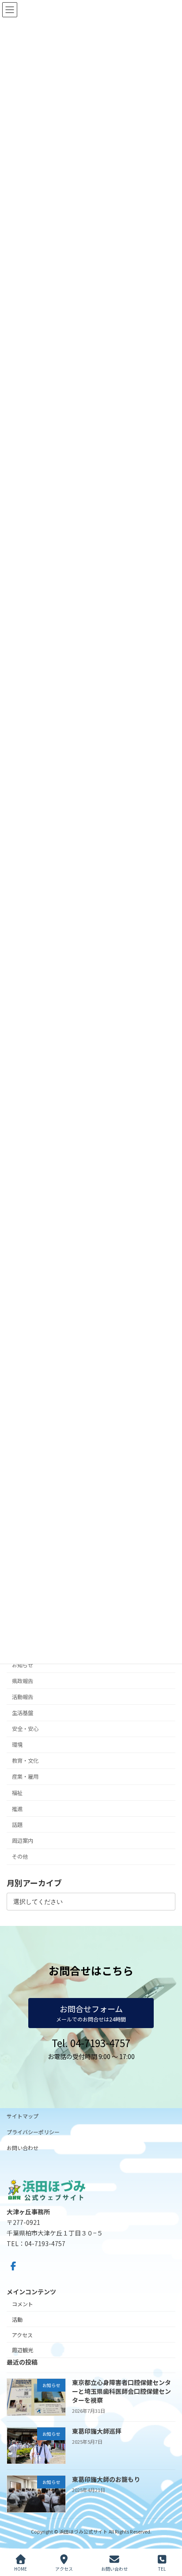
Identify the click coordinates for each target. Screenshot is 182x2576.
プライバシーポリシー (33, 2132)
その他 (20, 1856)
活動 (17, 2319)
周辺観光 (23, 2350)
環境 (17, 1745)
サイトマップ (23, 2116)
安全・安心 (25, 1729)
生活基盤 (23, 1713)
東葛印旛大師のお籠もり (106, 2480)
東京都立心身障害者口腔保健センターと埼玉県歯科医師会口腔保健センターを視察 (121, 2391)
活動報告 (23, 1697)
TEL (162, 2568)
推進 (17, 1808)
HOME (21, 2568)
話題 (17, 1825)
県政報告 (23, 1680)
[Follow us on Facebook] (13, 2266)
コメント (23, 2304)
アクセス (22, 2335)
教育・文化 (25, 1761)
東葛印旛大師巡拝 (97, 2431)
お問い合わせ (23, 2148)
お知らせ (23, 1665)
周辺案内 (23, 1841)
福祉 (17, 1792)
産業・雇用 (25, 1776)
